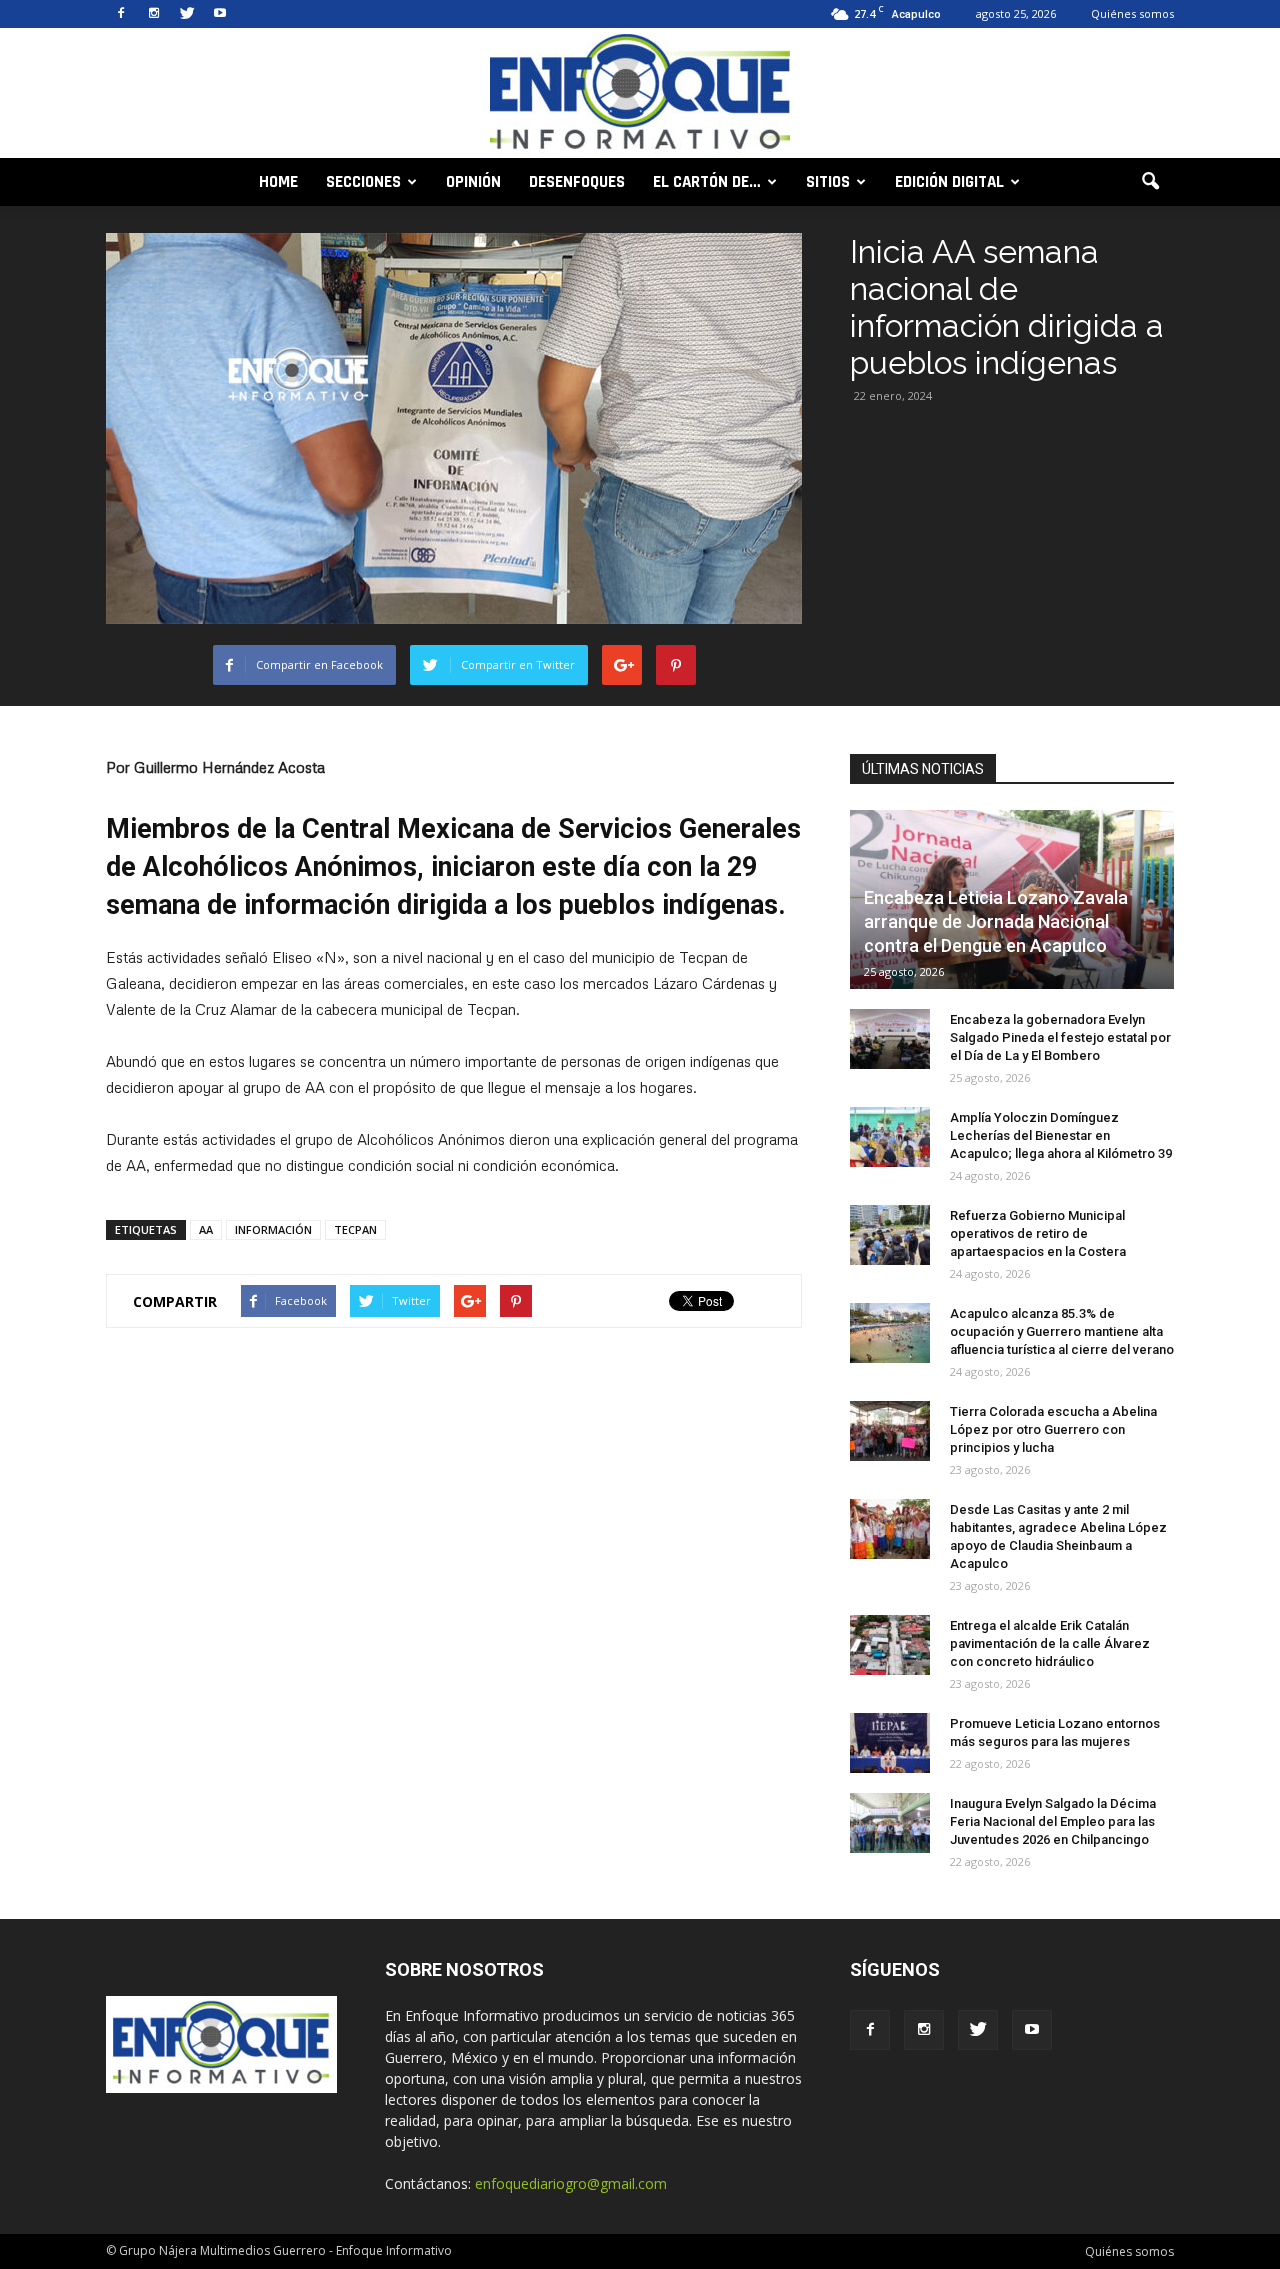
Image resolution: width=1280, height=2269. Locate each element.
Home (278, 182)
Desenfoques (577, 182)
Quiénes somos (1132, 13)
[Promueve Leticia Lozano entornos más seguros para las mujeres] (890, 1743)
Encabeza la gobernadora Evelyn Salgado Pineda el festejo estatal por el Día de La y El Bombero (1060, 1037)
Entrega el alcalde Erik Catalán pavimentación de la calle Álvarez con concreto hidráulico (1050, 1643)
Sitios (828, 182)
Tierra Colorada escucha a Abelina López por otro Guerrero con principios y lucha (1053, 1429)
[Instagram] (154, 14)
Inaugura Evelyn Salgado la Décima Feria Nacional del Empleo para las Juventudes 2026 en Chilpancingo (1053, 1821)
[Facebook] (121, 14)
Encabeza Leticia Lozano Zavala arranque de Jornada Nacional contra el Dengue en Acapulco (996, 921)
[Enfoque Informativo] (640, 94)
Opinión (473, 182)
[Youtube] (220, 14)
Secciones (363, 182)
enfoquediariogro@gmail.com (571, 2183)
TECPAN (355, 1229)
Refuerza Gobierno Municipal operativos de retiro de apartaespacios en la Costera (1038, 1233)
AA (206, 1229)
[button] (1150, 182)
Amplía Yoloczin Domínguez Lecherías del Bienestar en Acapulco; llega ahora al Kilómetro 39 (1061, 1135)
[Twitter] (187, 14)
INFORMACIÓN (273, 1229)
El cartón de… (707, 182)
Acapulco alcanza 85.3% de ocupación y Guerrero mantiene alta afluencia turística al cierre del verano (1062, 1331)
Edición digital (949, 182)
